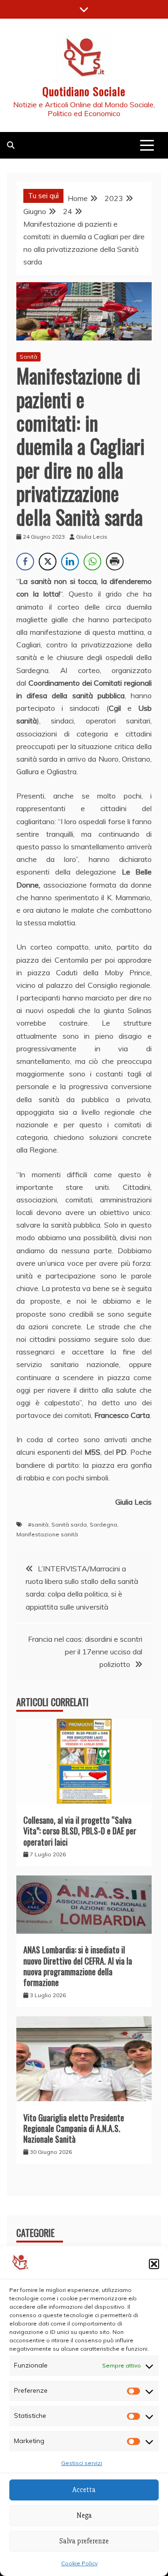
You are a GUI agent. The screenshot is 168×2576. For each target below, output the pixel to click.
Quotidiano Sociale (84, 91)
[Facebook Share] (25, 562)
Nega (84, 2515)
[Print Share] (115, 562)
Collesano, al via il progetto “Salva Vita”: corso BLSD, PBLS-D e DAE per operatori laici (80, 1831)
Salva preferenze (84, 2541)
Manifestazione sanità (47, 1534)
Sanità (28, 357)
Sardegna (103, 1524)
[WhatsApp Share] (92, 562)
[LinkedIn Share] (70, 562)
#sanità (38, 1524)
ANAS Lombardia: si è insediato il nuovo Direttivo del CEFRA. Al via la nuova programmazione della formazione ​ (78, 1966)
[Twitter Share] (48, 562)
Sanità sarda (69, 1524)
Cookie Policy (79, 2563)
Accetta (84, 2490)
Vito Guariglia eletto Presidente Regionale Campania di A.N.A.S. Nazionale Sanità (74, 2128)
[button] (154, 2264)
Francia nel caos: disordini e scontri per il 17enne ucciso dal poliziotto (85, 1652)
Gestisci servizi (82, 2463)
